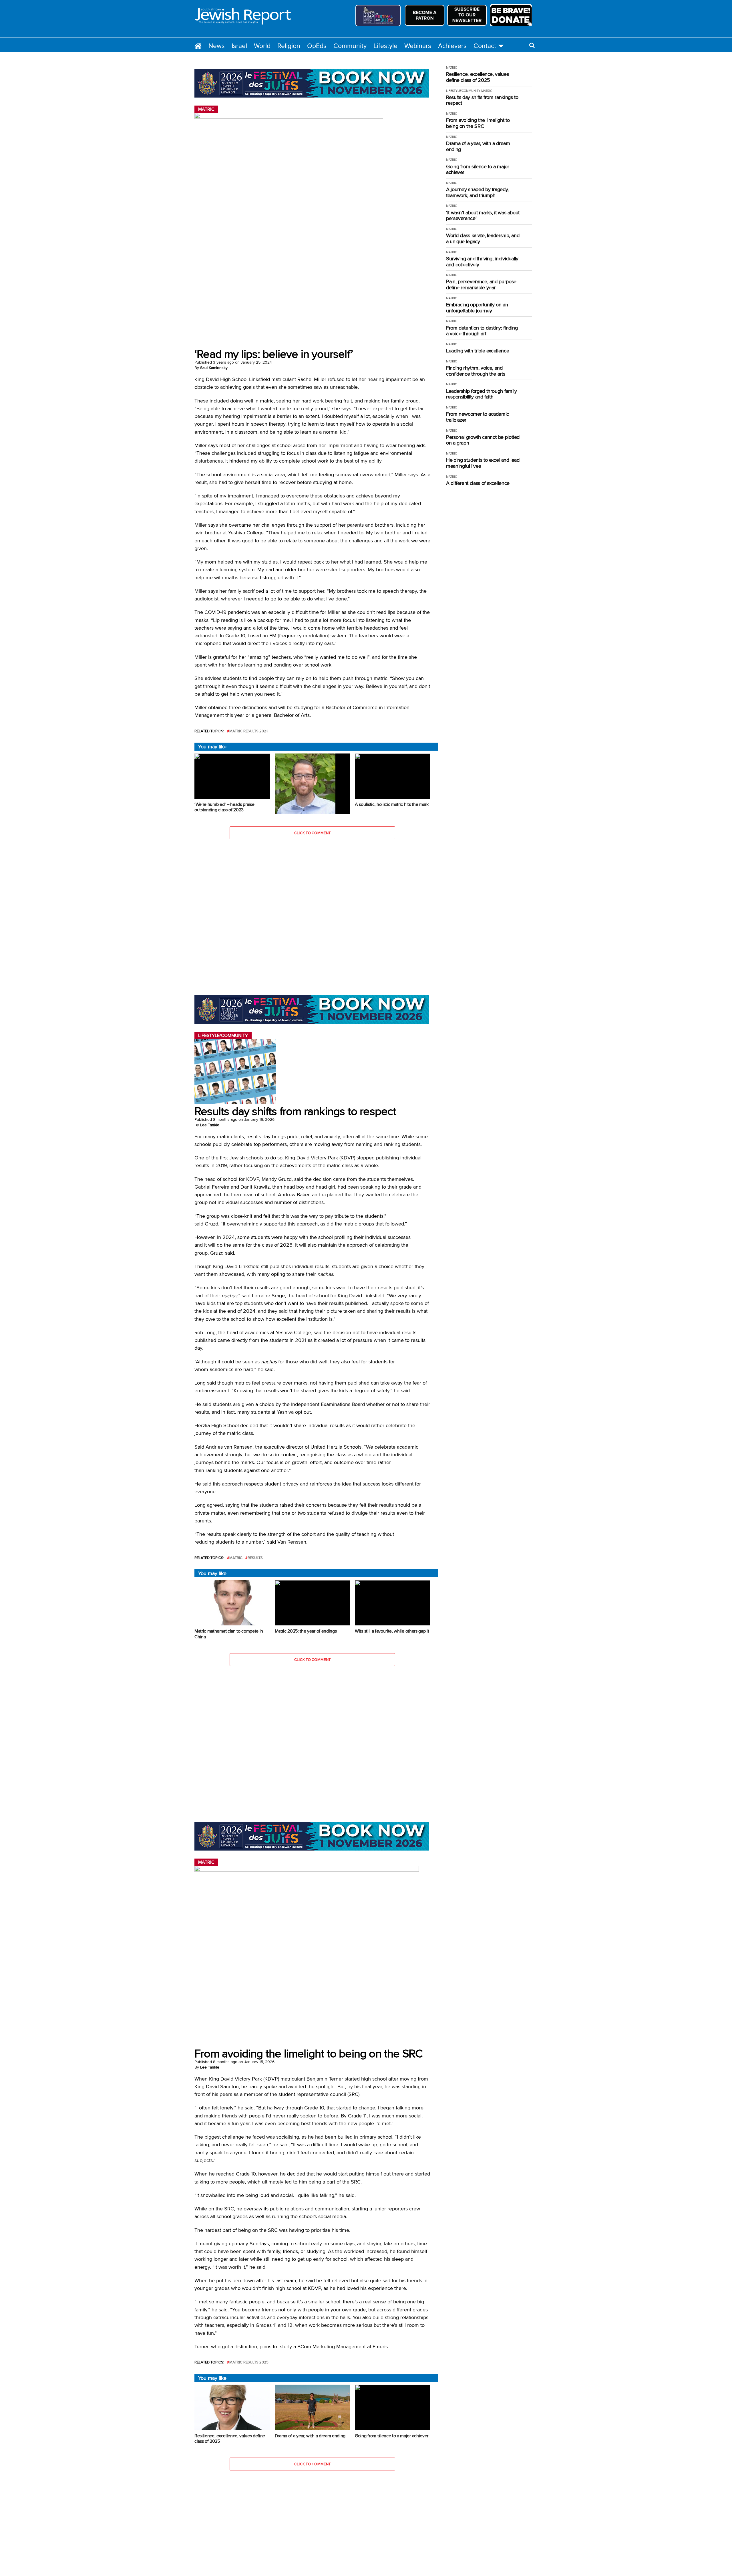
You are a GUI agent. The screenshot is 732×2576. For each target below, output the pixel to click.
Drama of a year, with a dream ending (478, 146)
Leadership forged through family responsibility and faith (481, 394)
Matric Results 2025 (249, 2362)
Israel (239, 46)
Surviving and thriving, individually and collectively (482, 262)
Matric (236, 1558)
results (255, 1558)
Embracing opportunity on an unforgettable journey (477, 308)
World (262, 46)
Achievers (452, 46)
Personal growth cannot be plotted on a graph (483, 440)
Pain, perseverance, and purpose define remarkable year (481, 284)
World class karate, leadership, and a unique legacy (483, 238)
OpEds (317, 46)
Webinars (418, 46)
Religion (289, 46)
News (217, 46)
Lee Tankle (210, 1125)
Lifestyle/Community (463, 91)
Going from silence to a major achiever (478, 169)
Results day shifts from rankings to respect (482, 100)
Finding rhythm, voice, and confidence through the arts (476, 371)
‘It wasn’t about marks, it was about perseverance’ (483, 216)
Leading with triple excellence (478, 351)
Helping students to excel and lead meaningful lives (483, 463)
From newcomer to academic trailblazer (478, 417)
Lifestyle (385, 46)
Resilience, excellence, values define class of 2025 (477, 77)
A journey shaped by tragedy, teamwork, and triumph (477, 192)
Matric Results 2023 (249, 731)
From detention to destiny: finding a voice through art (482, 331)
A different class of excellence (478, 483)
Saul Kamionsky (214, 368)
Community (350, 46)
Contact (485, 46)
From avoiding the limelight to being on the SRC (478, 123)
